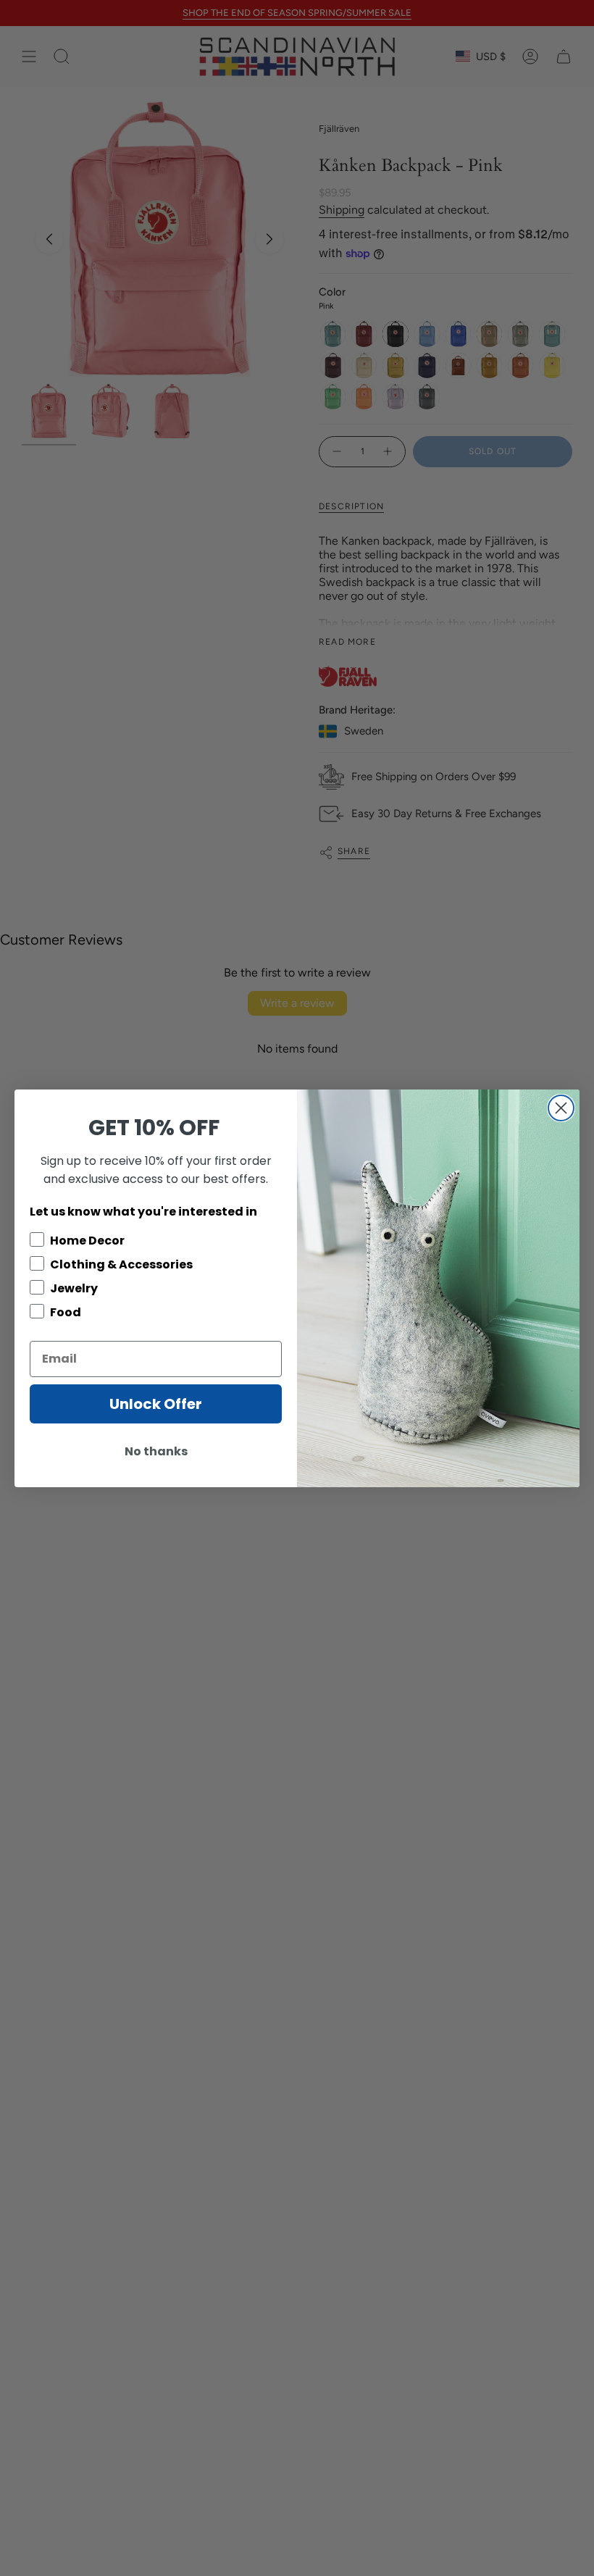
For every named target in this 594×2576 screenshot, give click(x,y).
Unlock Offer (156, 1404)
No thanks (156, 1451)
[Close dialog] (561, 1108)
